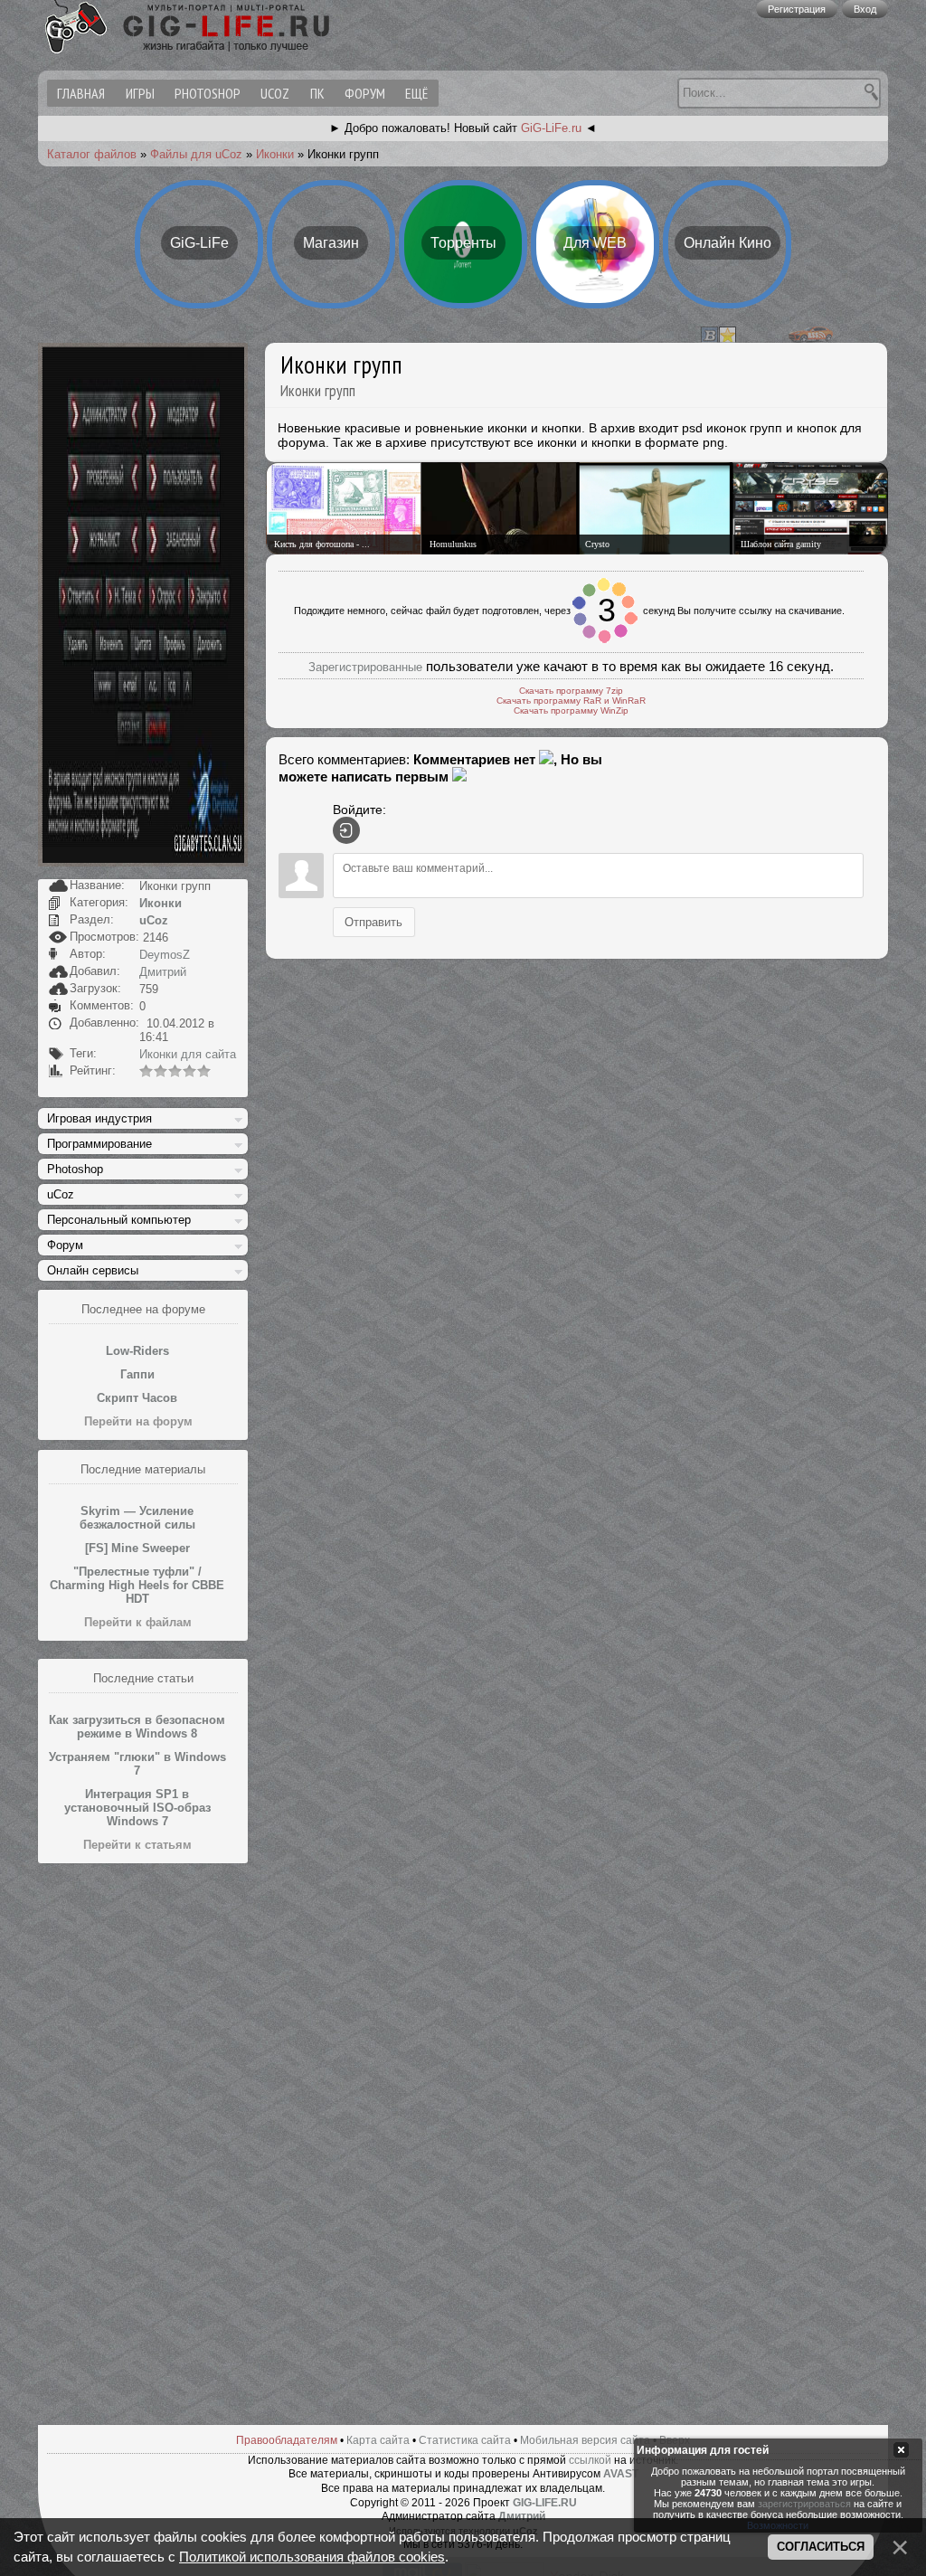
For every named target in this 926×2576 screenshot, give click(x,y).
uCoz (275, 93)
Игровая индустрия (99, 1118)
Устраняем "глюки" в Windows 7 (137, 1764)
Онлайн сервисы (93, 1270)
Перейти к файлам (138, 1622)
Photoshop (208, 93)
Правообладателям (287, 2440)
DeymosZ (165, 955)
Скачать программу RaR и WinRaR (571, 701)
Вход (865, 9)
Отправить (373, 922)
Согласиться (821, 2547)
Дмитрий (163, 972)
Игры (140, 93)
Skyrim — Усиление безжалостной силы (137, 1518)
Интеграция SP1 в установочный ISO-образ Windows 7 (137, 1808)
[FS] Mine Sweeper (137, 1548)
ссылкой (590, 2460)
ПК (317, 93)
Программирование (99, 1144)
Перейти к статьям (137, 1845)
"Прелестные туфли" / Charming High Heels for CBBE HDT (137, 1585)
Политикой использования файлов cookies (312, 2557)
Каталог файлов (92, 154)
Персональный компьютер (119, 1220)
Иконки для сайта (188, 1054)
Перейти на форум (138, 1421)
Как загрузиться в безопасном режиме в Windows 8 (137, 1727)
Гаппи (137, 1374)
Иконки (275, 154)
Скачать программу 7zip (571, 691)
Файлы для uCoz (196, 154)
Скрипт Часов (137, 1398)
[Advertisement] (143, 2145)
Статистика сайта (465, 2440)
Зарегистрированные (365, 667)
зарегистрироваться (804, 2504)
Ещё (416, 93)
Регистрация (797, 9)
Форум (365, 93)
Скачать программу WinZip (571, 710)
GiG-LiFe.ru (551, 128)
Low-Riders (137, 1351)
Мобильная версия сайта (585, 2440)
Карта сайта (378, 2440)
